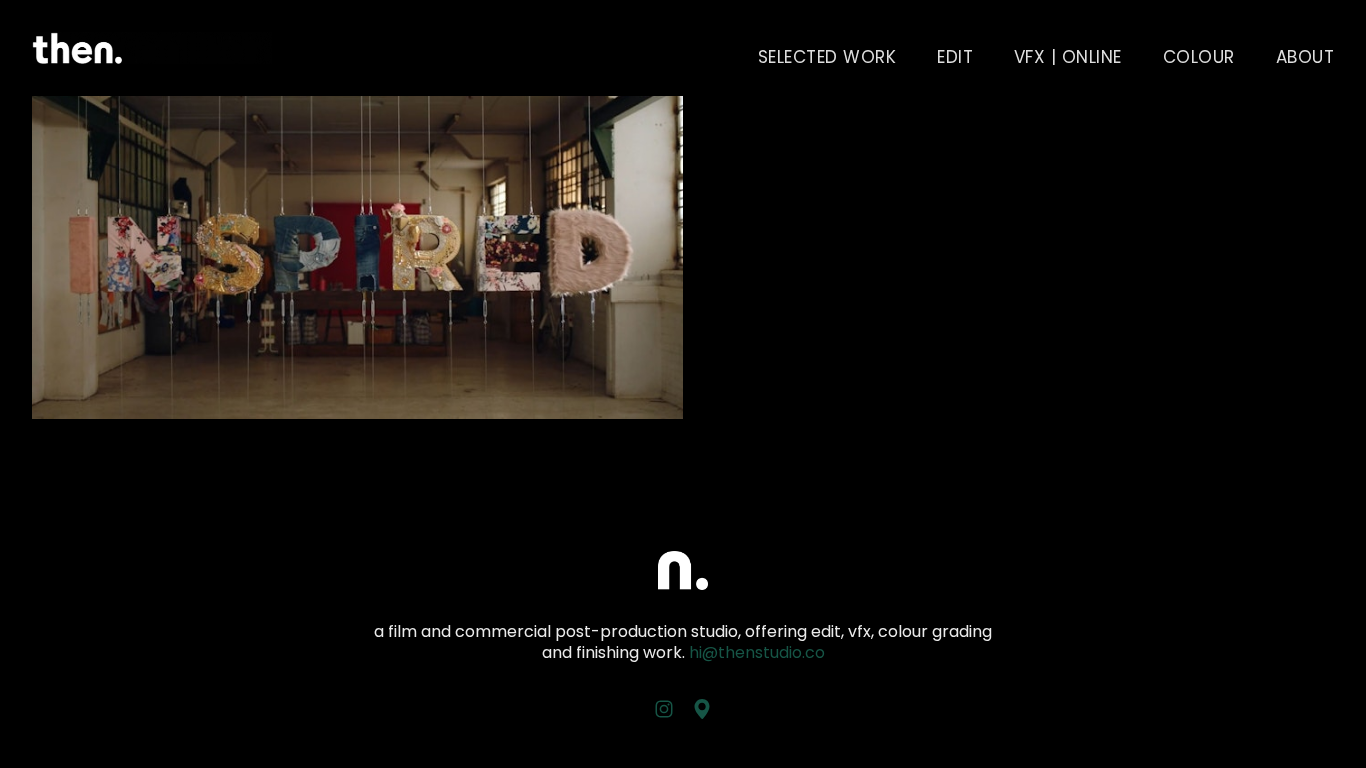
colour (1199, 57)
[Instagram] (664, 709)
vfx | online (1068, 57)
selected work (827, 57)
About (1305, 57)
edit (955, 57)
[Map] (702, 709)
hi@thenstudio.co (757, 652)
